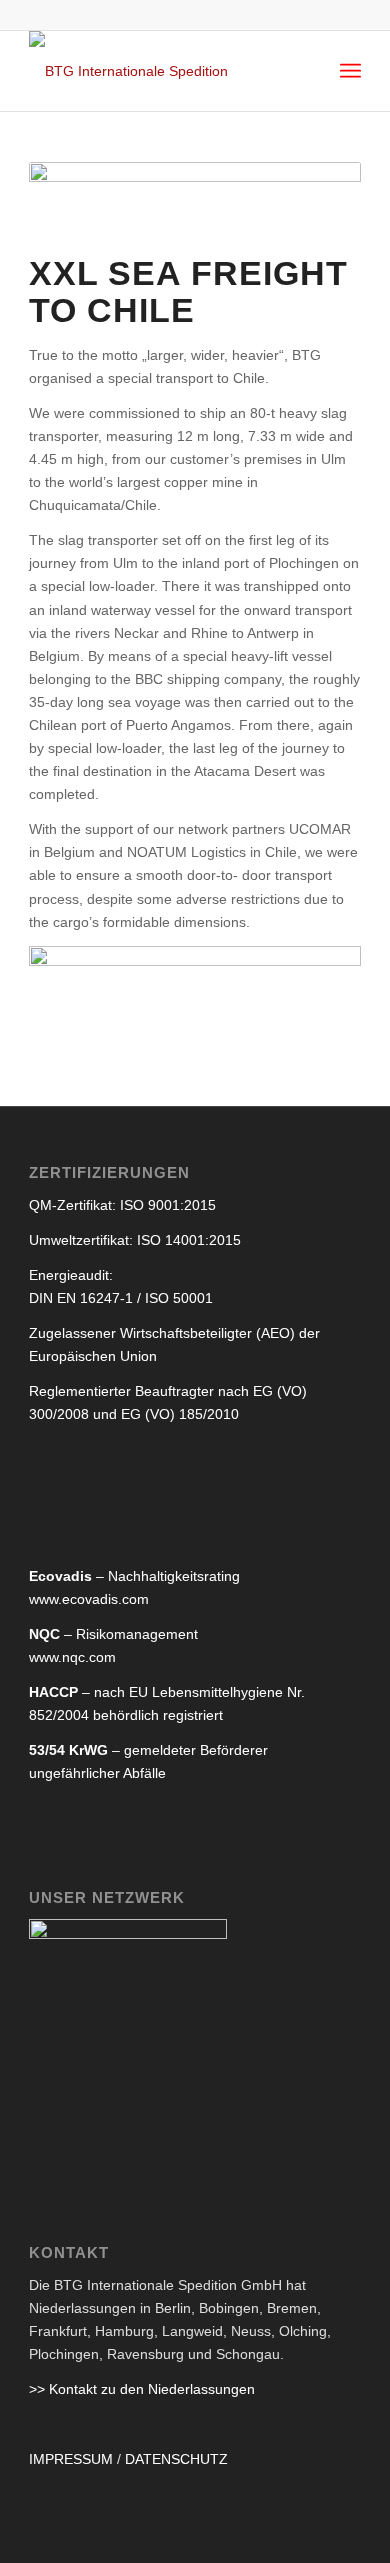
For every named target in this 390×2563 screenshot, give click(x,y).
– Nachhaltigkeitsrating (134, 1576)
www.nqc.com (72, 1657)
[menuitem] (350, 71)
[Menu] (350, 71)
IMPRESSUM (71, 2459)
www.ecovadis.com (89, 1599)
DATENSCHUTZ (176, 2459)
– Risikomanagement (113, 1634)
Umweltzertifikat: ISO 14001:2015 (135, 1240)
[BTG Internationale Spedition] (161, 71)
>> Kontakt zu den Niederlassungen (142, 2389)
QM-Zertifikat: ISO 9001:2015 (122, 1205)
